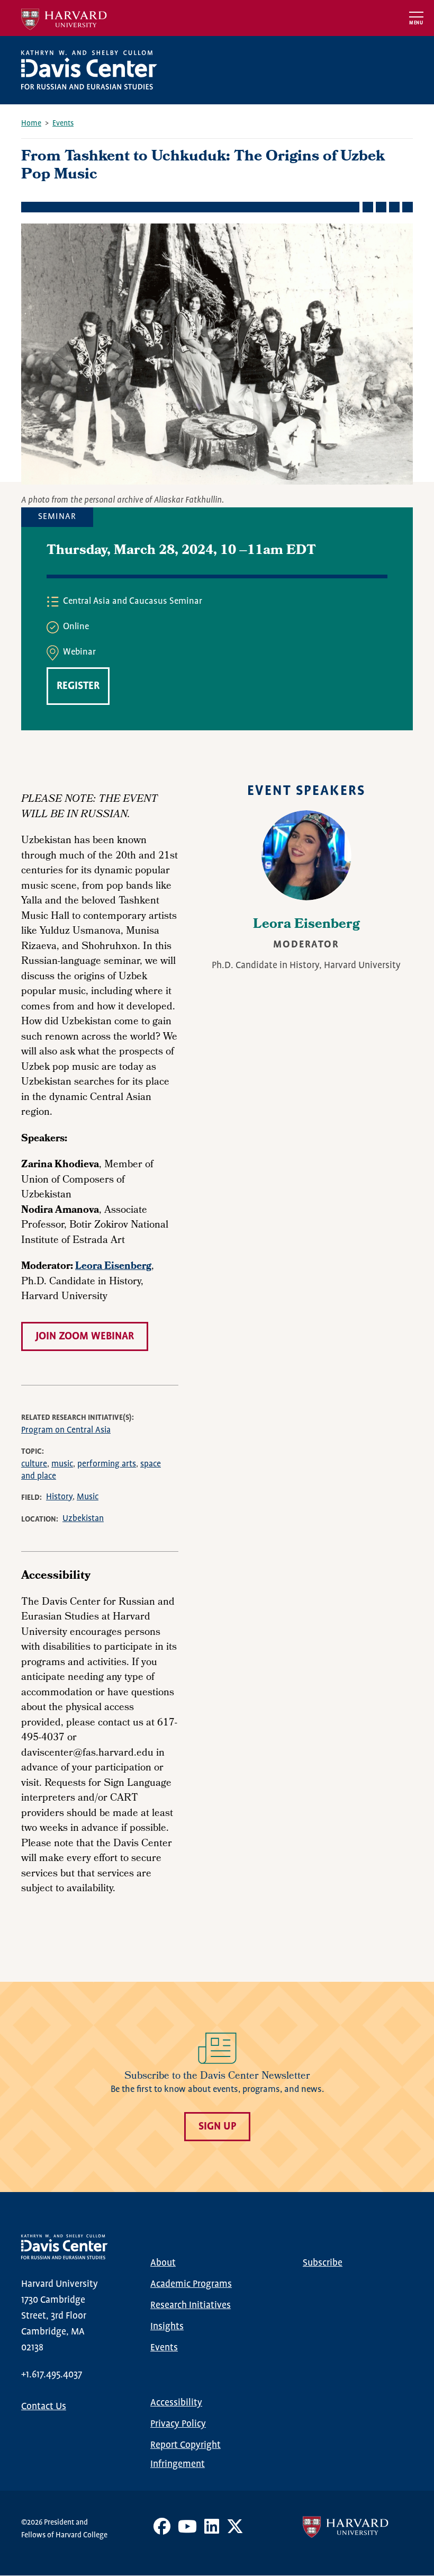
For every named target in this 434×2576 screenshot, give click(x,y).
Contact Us (44, 2407)
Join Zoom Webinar (85, 1336)
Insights (167, 2327)
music (62, 1464)
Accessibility (176, 2403)
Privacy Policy (178, 2424)
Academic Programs (191, 2284)
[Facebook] (162, 2530)
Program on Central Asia (66, 1430)
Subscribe (323, 2263)
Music (88, 1497)
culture (34, 1464)
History (59, 1497)
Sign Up (217, 2127)
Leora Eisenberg (306, 925)
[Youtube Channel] (187, 2530)
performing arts (107, 1464)
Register (78, 686)
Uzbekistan (83, 1519)
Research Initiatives (191, 2305)
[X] (235, 2530)
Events (63, 123)
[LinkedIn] (212, 2530)
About (163, 2263)
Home (31, 123)
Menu (416, 23)
